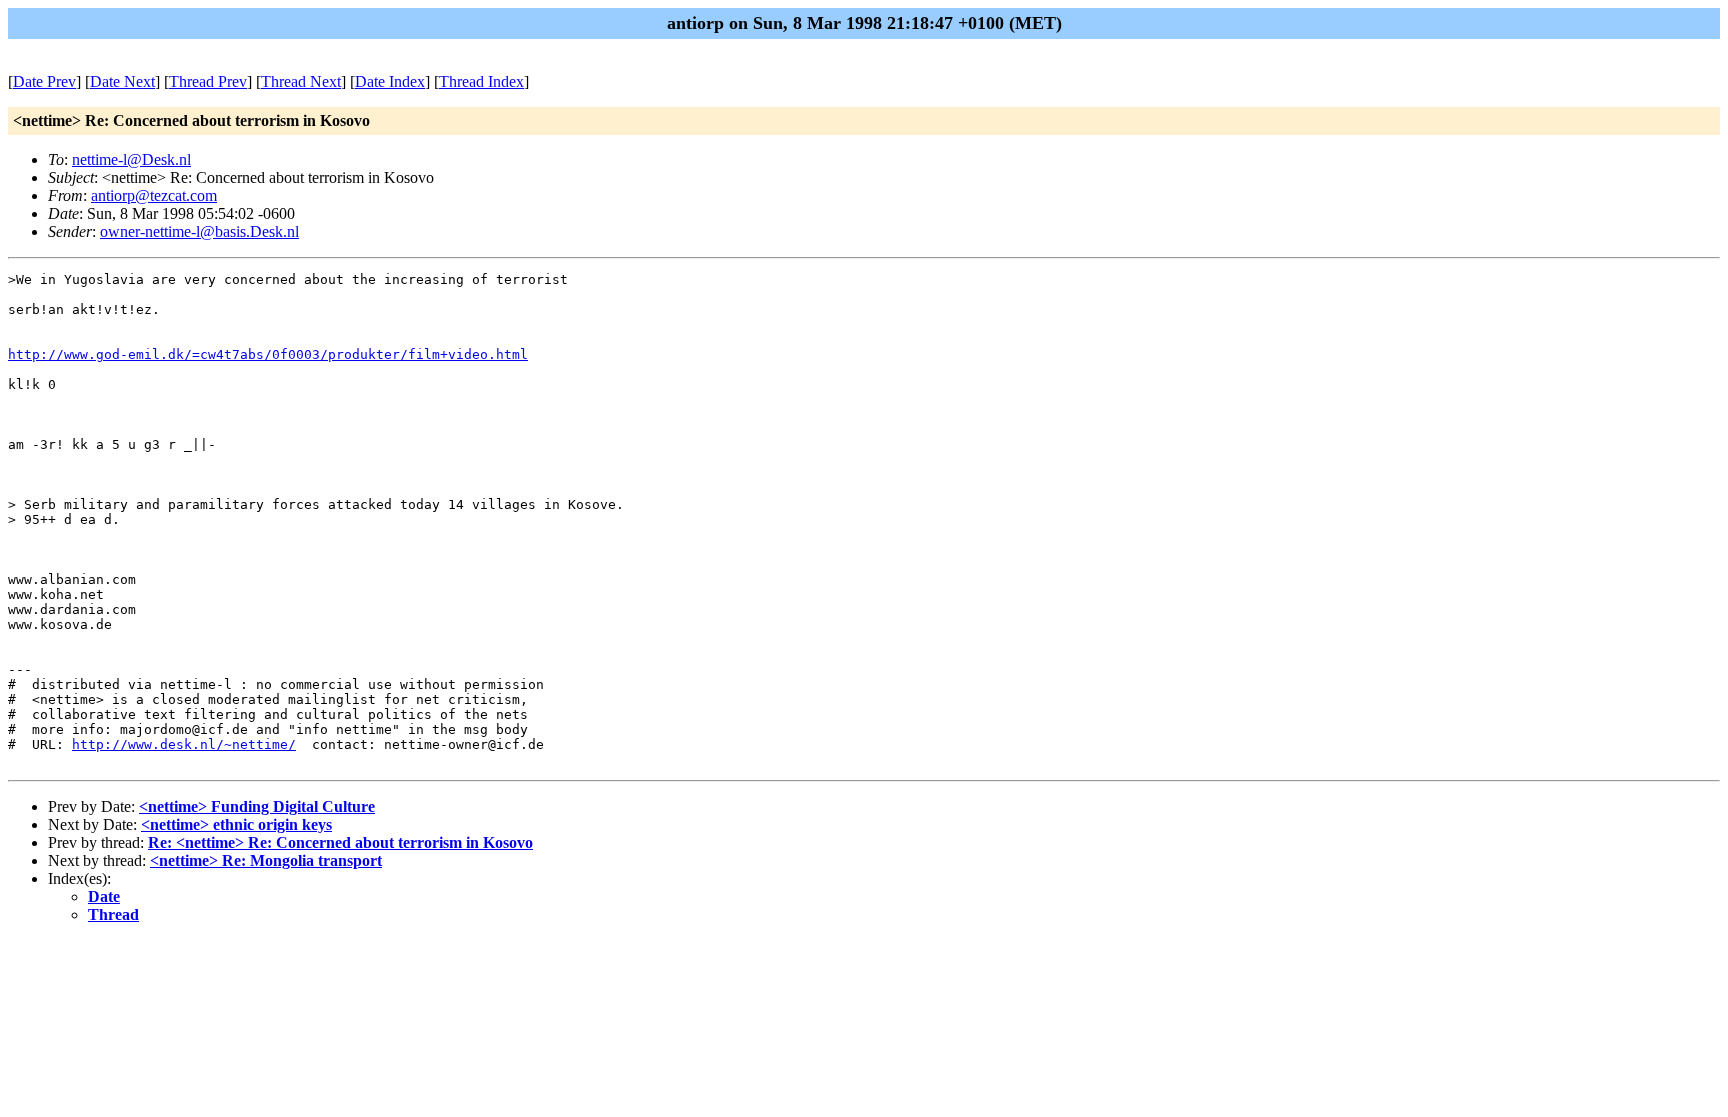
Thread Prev (208, 81)
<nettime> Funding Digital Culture (257, 806)
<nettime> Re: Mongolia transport (266, 860)
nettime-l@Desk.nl (131, 159)
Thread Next (301, 81)
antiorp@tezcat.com (154, 195)
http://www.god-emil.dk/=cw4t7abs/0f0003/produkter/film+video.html (268, 354)
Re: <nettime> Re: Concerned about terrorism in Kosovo (340, 842)
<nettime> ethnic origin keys (236, 824)
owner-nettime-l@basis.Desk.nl (199, 231)
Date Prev (44, 81)
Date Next (122, 81)
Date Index (390, 81)
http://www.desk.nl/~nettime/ (184, 744)
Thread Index (481, 81)
